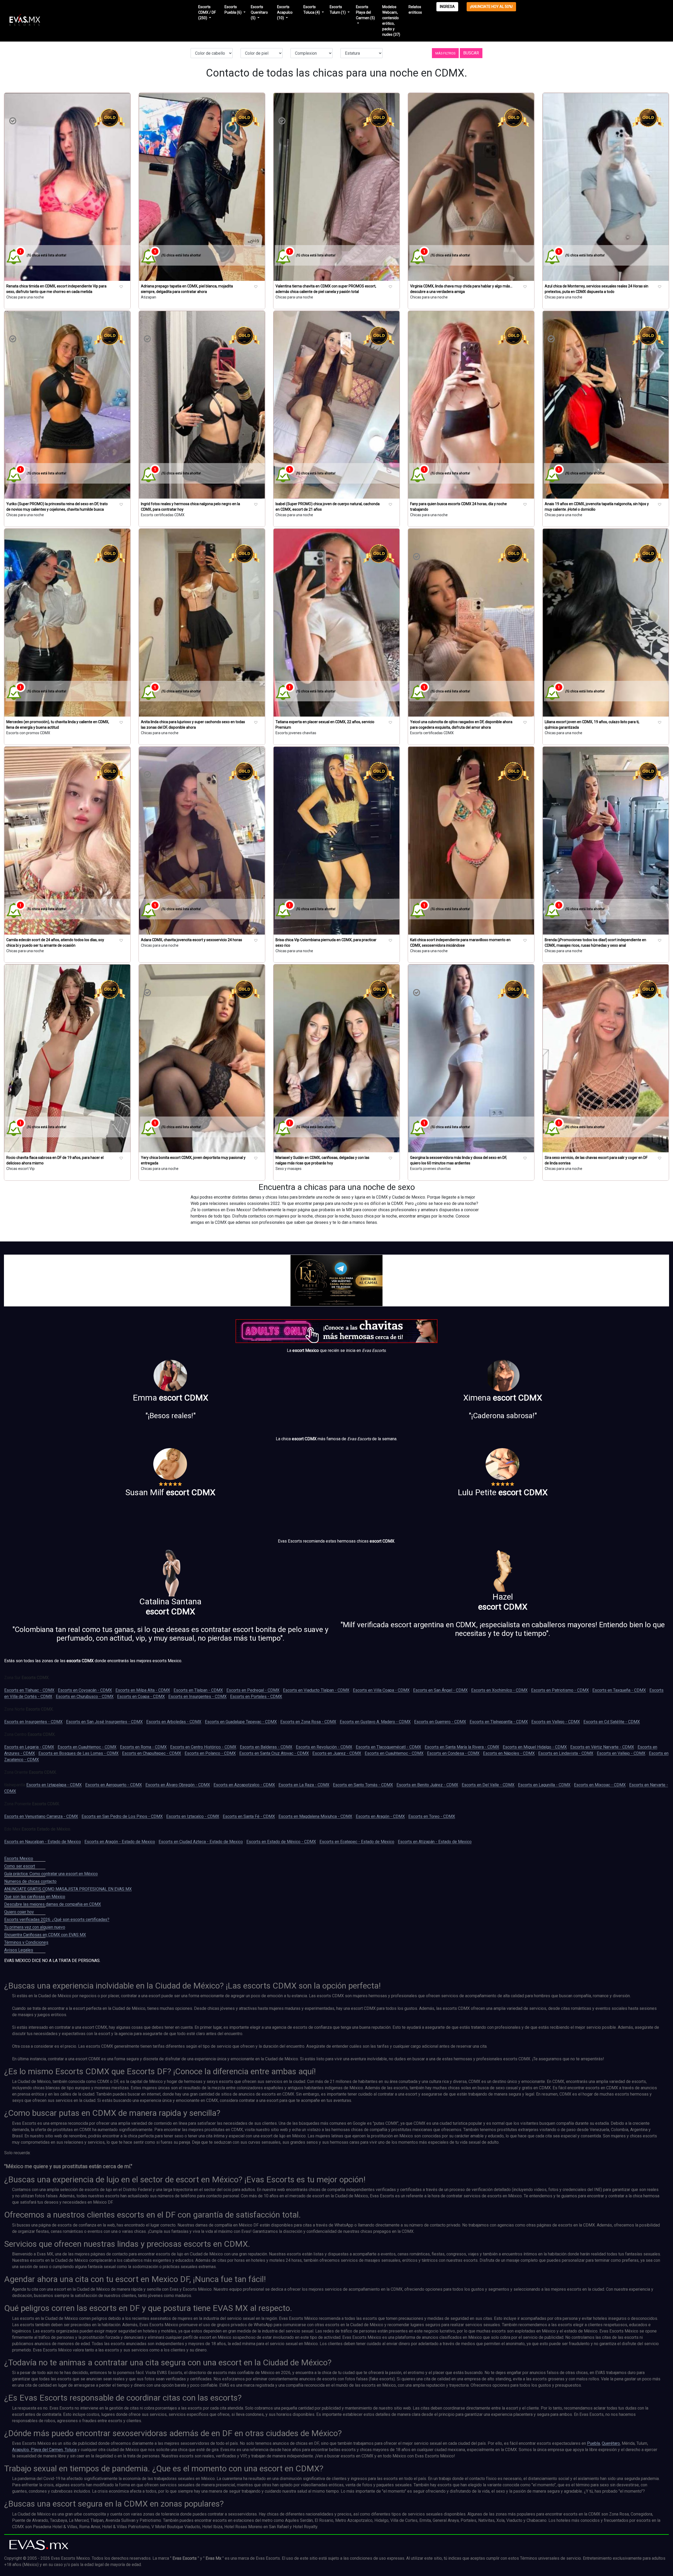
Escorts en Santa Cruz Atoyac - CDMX (274, 1753)
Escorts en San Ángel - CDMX (440, 1690)
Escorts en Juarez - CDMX (337, 1753)
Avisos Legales (19, 1950)
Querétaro (611, 2443)
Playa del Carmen (46, 2450)
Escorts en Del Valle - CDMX (488, 1785)
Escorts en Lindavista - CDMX (566, 1753)
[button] (445, 53)
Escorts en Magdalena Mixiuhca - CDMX (315, 1816)
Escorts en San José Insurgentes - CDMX (104, 1722)
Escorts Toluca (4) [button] (312, 10)
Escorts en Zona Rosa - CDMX (308, 1722)
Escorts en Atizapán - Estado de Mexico (435, 1842)
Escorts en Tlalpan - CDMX (198, 1690)
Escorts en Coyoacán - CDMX (85, 1690)
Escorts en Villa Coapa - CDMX (381, 1690)
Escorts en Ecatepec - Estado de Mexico (357, 1842)
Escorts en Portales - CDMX (256, 1697)
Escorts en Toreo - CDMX (432, 1816)
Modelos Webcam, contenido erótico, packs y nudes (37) (391, 21)
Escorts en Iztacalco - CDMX (193, 1816)
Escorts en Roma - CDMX (143, 1747)
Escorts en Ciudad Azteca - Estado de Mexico (201, 1842)
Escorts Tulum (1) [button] (338, 10)
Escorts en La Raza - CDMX (304, 1785)
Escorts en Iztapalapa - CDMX (54, 1785)
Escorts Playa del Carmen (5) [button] (365, 12)
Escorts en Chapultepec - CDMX (152, 1753)
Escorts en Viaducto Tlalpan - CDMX (316, 1690)
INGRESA (447, 7)
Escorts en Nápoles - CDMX (509, 1753)
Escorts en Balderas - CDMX (266, 1747)
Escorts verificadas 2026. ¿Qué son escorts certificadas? (57, 1920)
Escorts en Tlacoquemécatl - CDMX (388, 1747)
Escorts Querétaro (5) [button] (259, 12)
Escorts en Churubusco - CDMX (85, 1697)
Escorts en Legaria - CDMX (29, 1747)
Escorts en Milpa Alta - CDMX (143, 1690)
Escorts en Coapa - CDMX (141, 1697)
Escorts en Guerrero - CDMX (440, 1722)
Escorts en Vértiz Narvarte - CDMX (602, 1747)
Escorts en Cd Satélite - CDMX (612, 1722)
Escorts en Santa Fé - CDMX (249, 1816)
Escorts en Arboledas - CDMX (174, 1722)
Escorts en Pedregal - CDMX (253, 1690)
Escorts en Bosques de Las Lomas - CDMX (78, 1753)
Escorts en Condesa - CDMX (453, 1753)
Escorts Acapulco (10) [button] (285, 12)
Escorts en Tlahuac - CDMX (29, 1690)
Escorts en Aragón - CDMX (380, 1816)
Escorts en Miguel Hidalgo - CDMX (535, 1747)
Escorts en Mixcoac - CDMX (600, 1785)
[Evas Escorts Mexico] (39, 2545)
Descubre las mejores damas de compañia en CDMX (53, 1904)
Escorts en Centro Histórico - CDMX (203, 1747)
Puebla (593, 2443)
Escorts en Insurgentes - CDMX (197, 1697)
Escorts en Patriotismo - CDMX (560, 1690)
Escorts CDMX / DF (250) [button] (207, 12)
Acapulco (21, 2450)
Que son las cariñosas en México (35, 1897)
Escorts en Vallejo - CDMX (556, 1722)
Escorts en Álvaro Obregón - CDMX (178, 1785)
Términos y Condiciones (26, 1942)
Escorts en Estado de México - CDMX (281, 1842)
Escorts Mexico (19, 1859)
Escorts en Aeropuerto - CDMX (114, 1785)
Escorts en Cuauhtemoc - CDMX (87, 1747)
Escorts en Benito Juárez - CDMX (427, 1785)
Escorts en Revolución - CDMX (324, 1747)
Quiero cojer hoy (19, 1912)
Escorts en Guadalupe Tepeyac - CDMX (241, 1722)
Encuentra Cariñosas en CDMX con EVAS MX (45, 1935)
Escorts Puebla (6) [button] (233, 10)
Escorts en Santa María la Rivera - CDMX (462, 1747)
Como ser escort (20, 1866)
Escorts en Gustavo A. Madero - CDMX (375, 1722)
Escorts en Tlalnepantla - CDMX (499, 1722)
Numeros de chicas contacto (30, 1881)
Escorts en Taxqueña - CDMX (619, 1690)
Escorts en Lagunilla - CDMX (544, 1785)
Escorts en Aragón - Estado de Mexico (120, 1842)
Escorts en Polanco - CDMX (210, 1753)
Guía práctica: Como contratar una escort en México (51, 1874)
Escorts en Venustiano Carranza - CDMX (41, 1816)
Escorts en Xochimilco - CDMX (499, 1690)
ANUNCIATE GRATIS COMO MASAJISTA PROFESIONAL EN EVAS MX (68, 1889)
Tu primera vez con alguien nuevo (35, 1927)
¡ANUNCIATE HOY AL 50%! (491, 7)
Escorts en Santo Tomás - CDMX (363, 1785)
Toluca (70, 2450)
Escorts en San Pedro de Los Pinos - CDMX (122, 1816)
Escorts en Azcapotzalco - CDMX (244, 1785)
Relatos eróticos (415, 10)
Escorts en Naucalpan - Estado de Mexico (43, 1842)
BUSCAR (471, 53)
